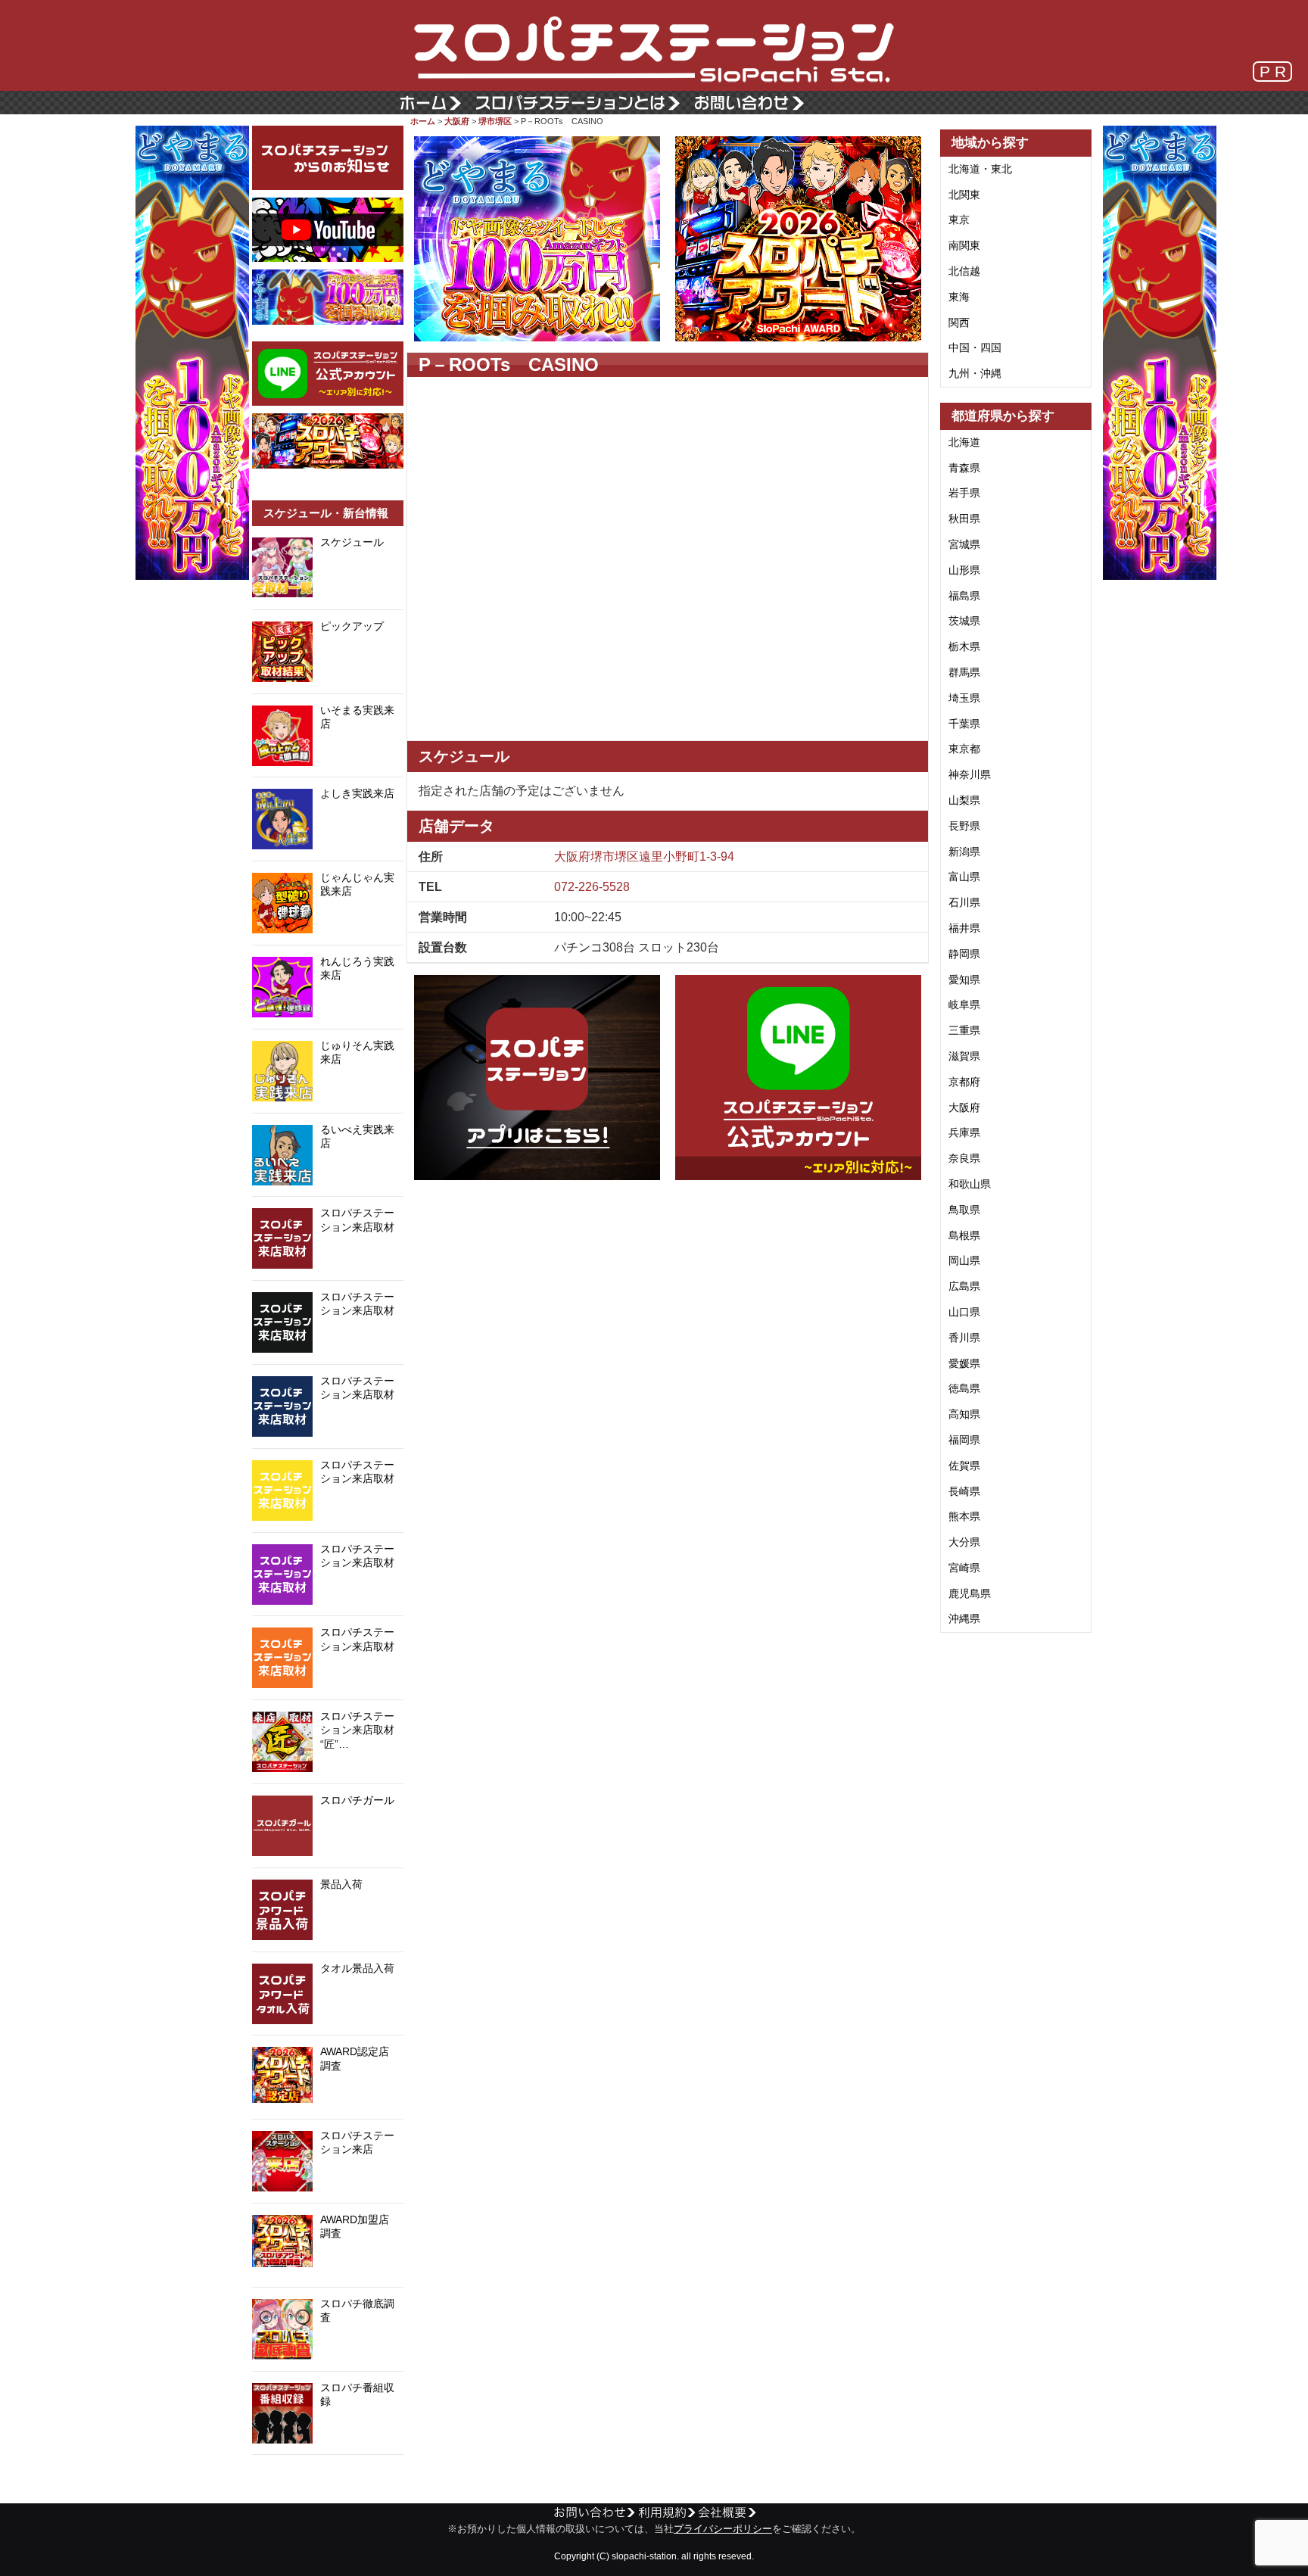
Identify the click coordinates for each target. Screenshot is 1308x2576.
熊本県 (964, 1516)
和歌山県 (970, 1184)
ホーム (423, 121)
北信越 (964, 271)
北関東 (964, 195)
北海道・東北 (980, 169)
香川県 (964, 1338)
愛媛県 (964, 1363)
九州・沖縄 (975, 373)
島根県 (964, 1235)
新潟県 (964, 852)
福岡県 (964, 1440)
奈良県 (964, 1158)
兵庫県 (964, 1132)
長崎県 (964, 1491)
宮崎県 (964, 1568)
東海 (959, 297)
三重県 (964, 1030)
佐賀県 (964, 1466)
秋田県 (964, 519)
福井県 (964, 928)
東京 (959, 220)
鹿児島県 (970, 1593)
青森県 (964, 468)
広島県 (964, 1286)
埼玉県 (964, 698)
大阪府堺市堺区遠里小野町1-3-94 (644, 857)
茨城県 (964, 621)
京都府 (964, 1082)
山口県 (964, 1312)
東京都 (964, 749)
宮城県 (964, 544)
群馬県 (964, 672)
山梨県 (964, 800)
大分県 (964, 1542)
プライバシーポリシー (723, 2529)
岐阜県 (964, 1005)
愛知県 (964, 980)
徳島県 (964, 1388)
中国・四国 (975, 347)
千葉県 (964, 724)
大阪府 (457, 121)
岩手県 (964, 493)
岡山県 (964, 1260)
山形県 (964, 570)
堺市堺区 (495, 121)
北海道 (964, 442)
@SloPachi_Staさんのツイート (328, 2478)
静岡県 (964, 954)
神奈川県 (970, 774)
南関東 (964, 245)
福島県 (964, 596)
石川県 (964, 902)
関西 (959, 322)
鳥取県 (964, 1210)
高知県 (964, 1414)
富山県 (964, 877)
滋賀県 (964, 1056)
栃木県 (964, 646)
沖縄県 (964, 1618)
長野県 (964, 826)
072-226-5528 (592, 887)
